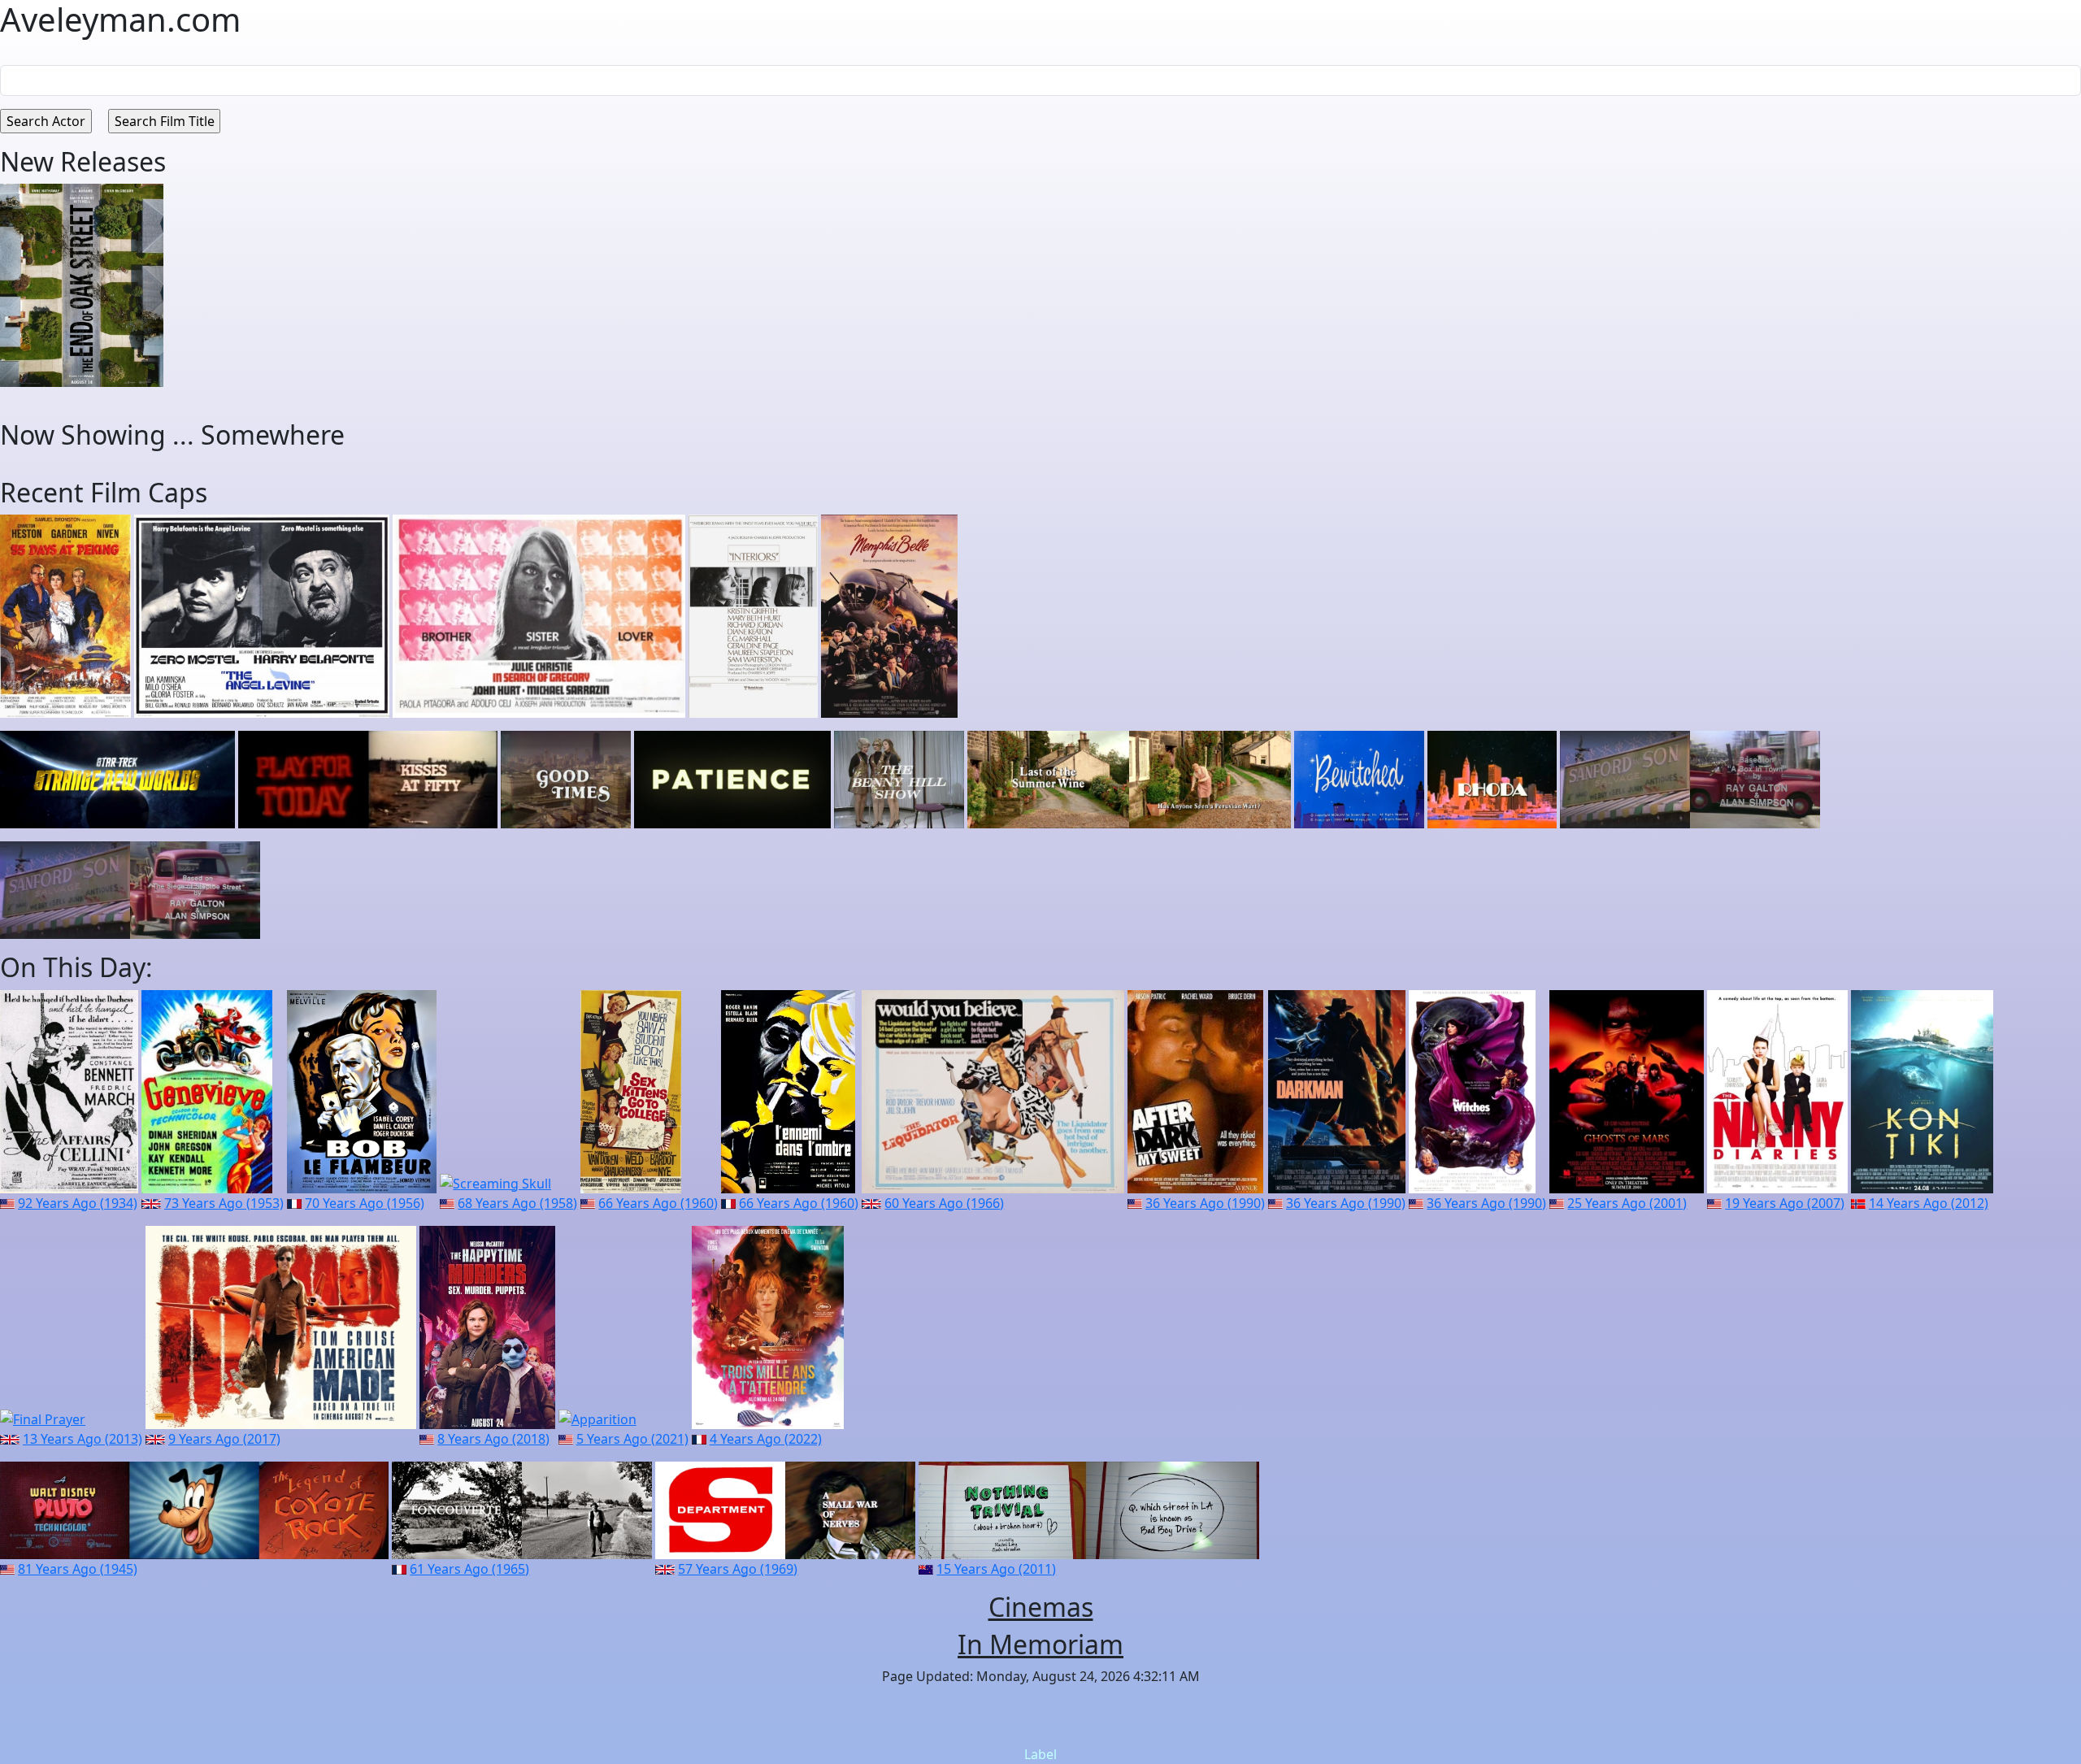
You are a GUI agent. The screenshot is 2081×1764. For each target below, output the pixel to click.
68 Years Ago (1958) (517, 1203)
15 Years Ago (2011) (996, 1569)
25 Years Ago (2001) (1627, 1203)
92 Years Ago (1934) (78, 1203)
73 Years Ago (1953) (224, 1203)
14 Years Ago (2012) (1929, 1203)
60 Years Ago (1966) (944, 1203)
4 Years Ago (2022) (766, 1439)
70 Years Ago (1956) (365, 1203)
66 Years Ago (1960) (658, 1203)
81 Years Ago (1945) (78, 1569)
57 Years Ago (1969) (738, 1569)
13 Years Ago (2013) (83, 1439)
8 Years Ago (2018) (493, 1439)
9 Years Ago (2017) (224, 1439)
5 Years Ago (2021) (632, 1439)
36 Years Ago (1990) (1205, 1203)
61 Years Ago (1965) (469, 1569)
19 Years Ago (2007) (1785, 1203)
